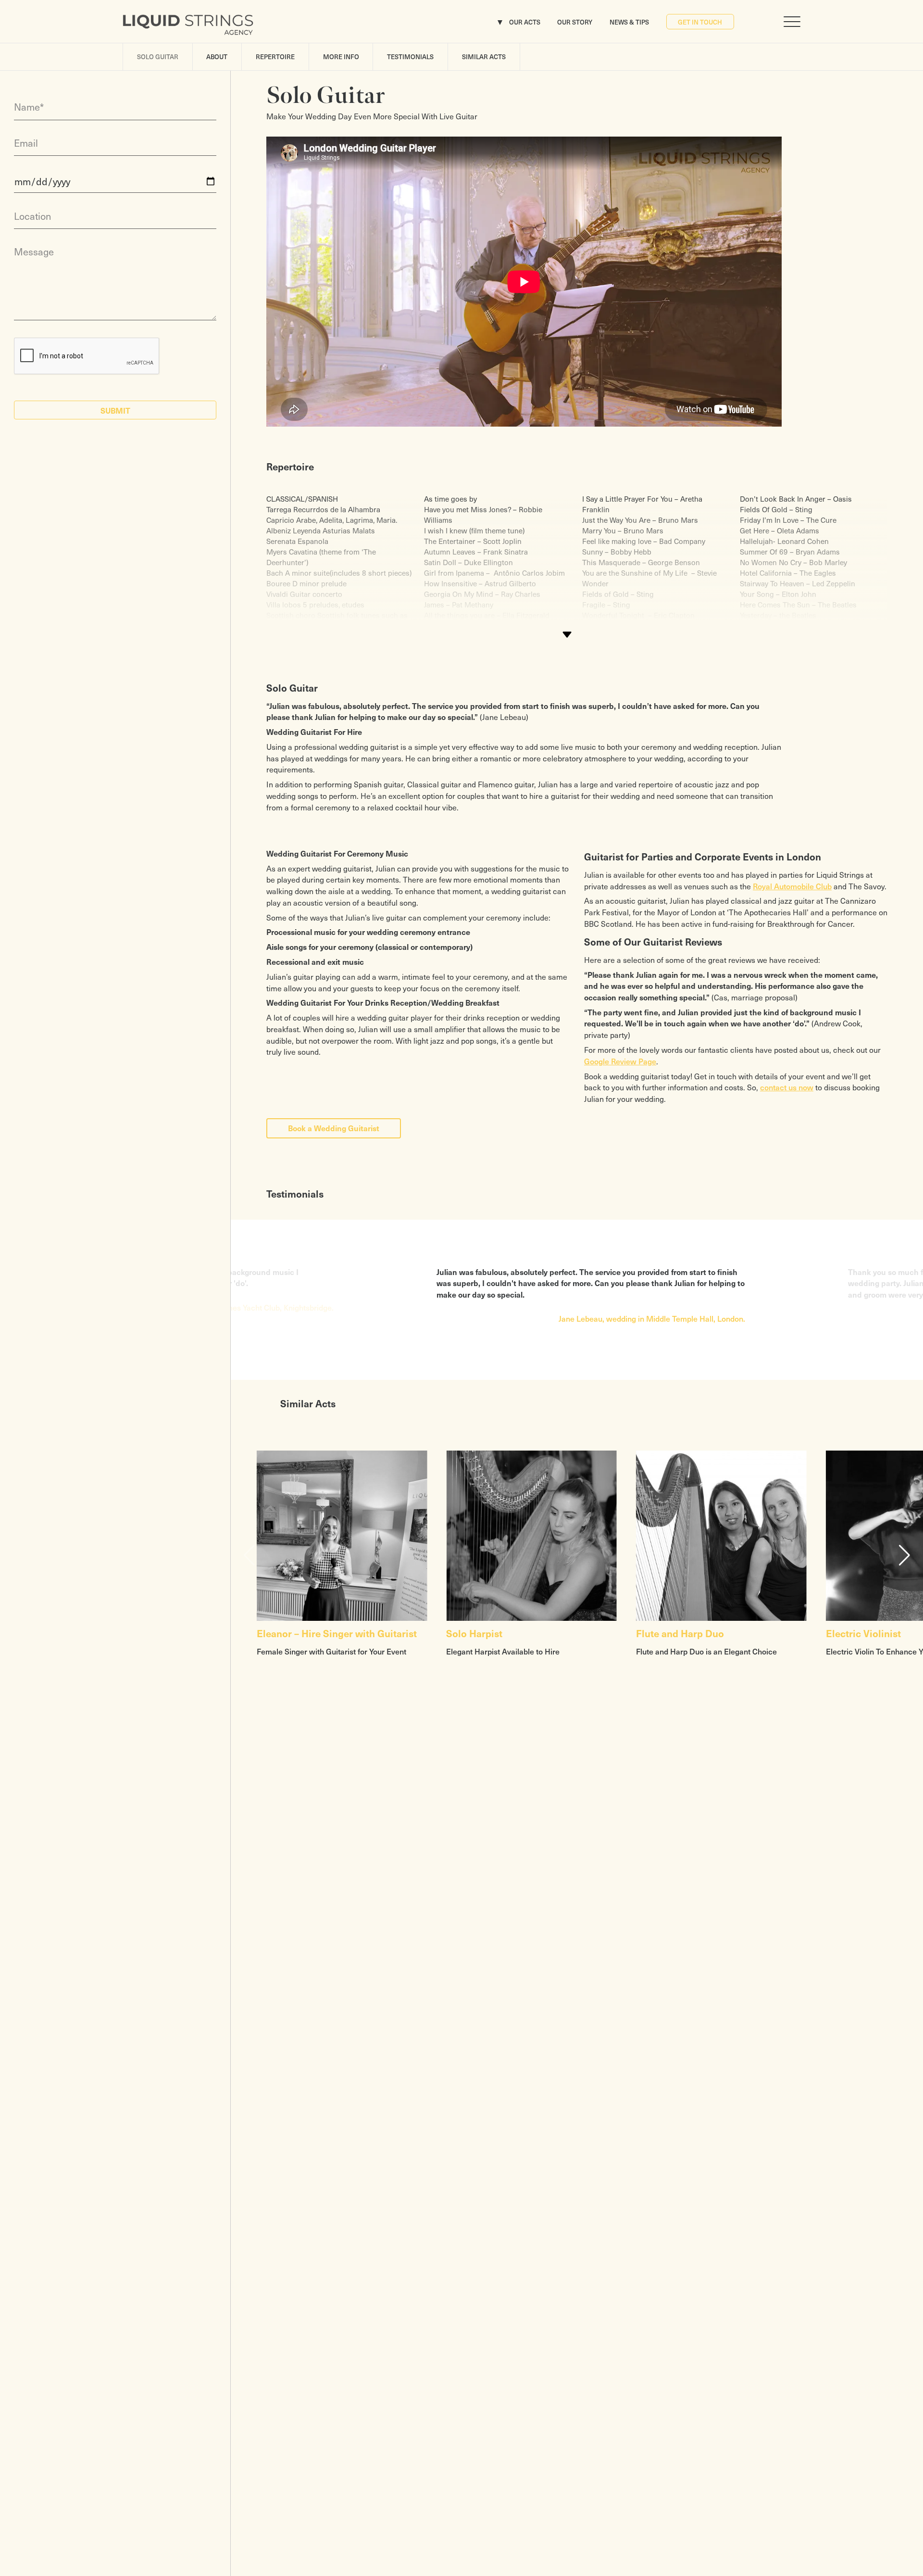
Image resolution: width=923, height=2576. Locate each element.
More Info (341, 57)
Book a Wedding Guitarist (334, 1128)
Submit (115, 410)
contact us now (787, 1087)
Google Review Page (620, 1061)
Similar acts (484, 57)
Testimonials (410, 57)
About (217, 57)
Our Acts (525, 22)
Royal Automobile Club (792, 886)
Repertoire (275, 57)
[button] (904, 1555)
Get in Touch (700, 22)
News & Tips (629, 22)
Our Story (575, 22)
